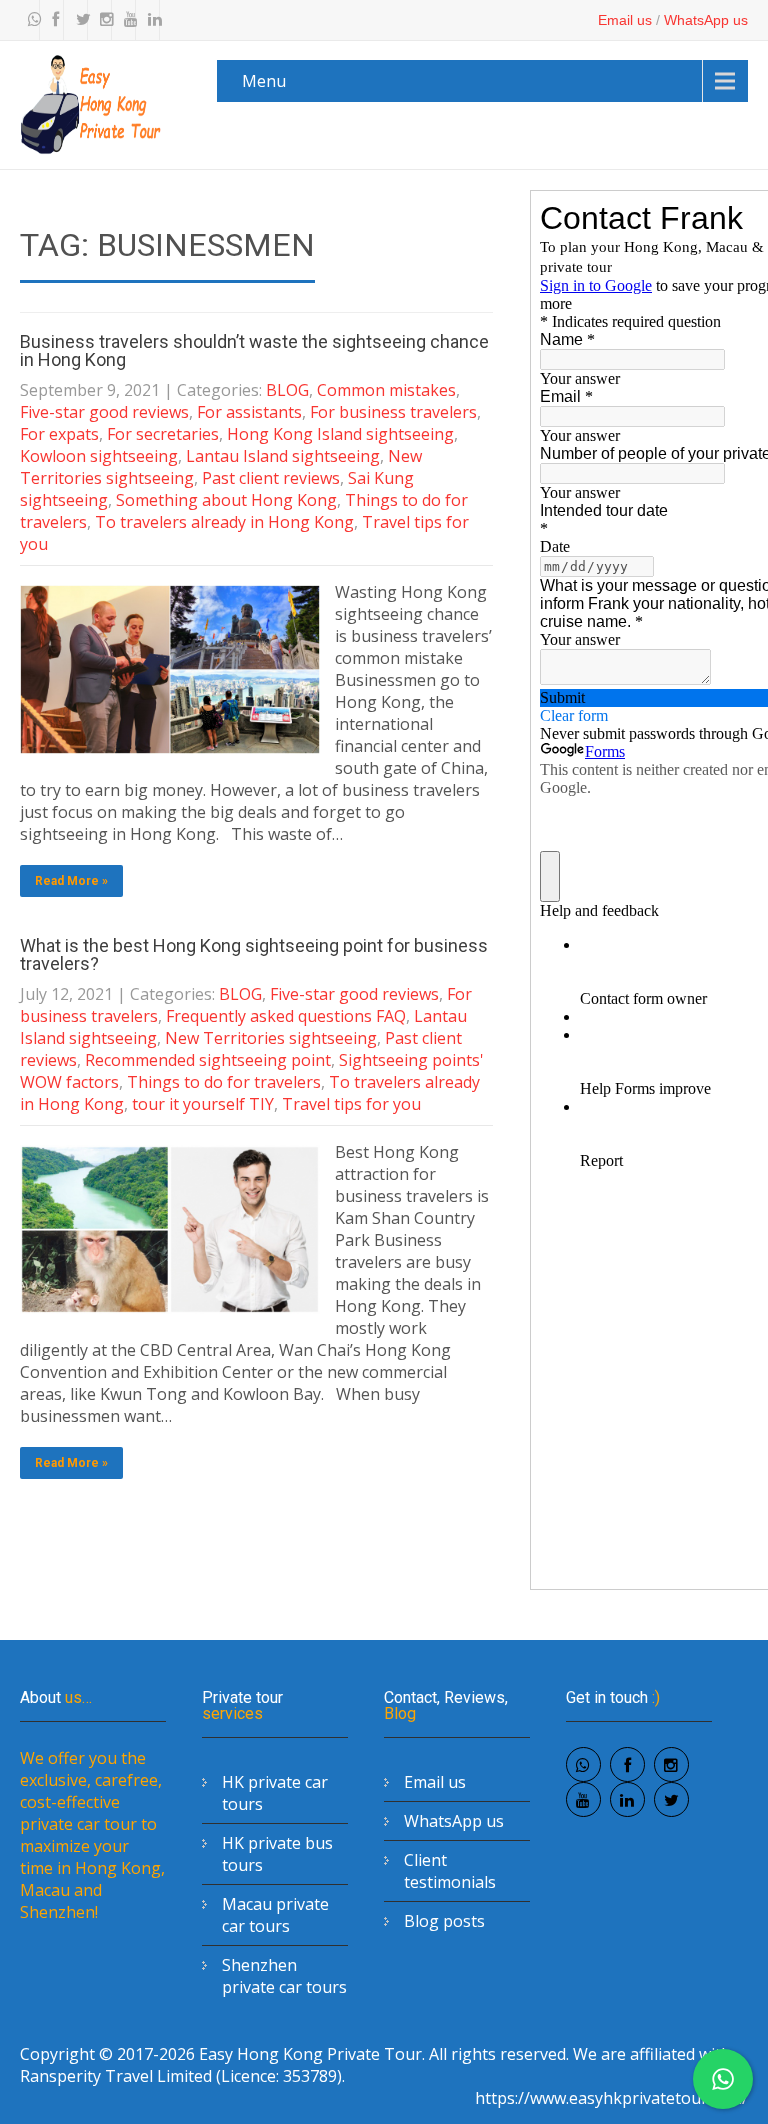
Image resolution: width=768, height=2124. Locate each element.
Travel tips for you (351, 1104)
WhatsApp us (706, 20)
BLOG (287, 390)
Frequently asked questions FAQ (286, 1016)
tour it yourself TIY (203, 1104)
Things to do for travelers (224, 1082)
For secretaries (163, 434)
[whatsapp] (30, 20)
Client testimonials (450, 1871)
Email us (625, 20)
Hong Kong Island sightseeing (340, 434)
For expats (59, 434)
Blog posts (444, 1921)
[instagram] (102, 20)
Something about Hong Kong (226, 500)
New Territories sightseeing (271, 1038)
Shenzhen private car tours (284, 1976)
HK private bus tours (277, 1854)
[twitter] (78, 20)
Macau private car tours (275, 1915)
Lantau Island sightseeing (283, 456)
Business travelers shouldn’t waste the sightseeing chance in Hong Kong (254, 350)
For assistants (249, 412)
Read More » (71, 881)
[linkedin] (150, 20)
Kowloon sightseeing (99, 456)
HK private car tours (275, 1793)
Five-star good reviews (104, 412)
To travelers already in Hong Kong (224, 522)
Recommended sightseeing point (208, 1060)
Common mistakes (386, 390)
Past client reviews (271, 478)
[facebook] (54, 20)
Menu (264, 81)
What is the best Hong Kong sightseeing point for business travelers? (254, 954)
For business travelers (393, 412)
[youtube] (126, 20)
